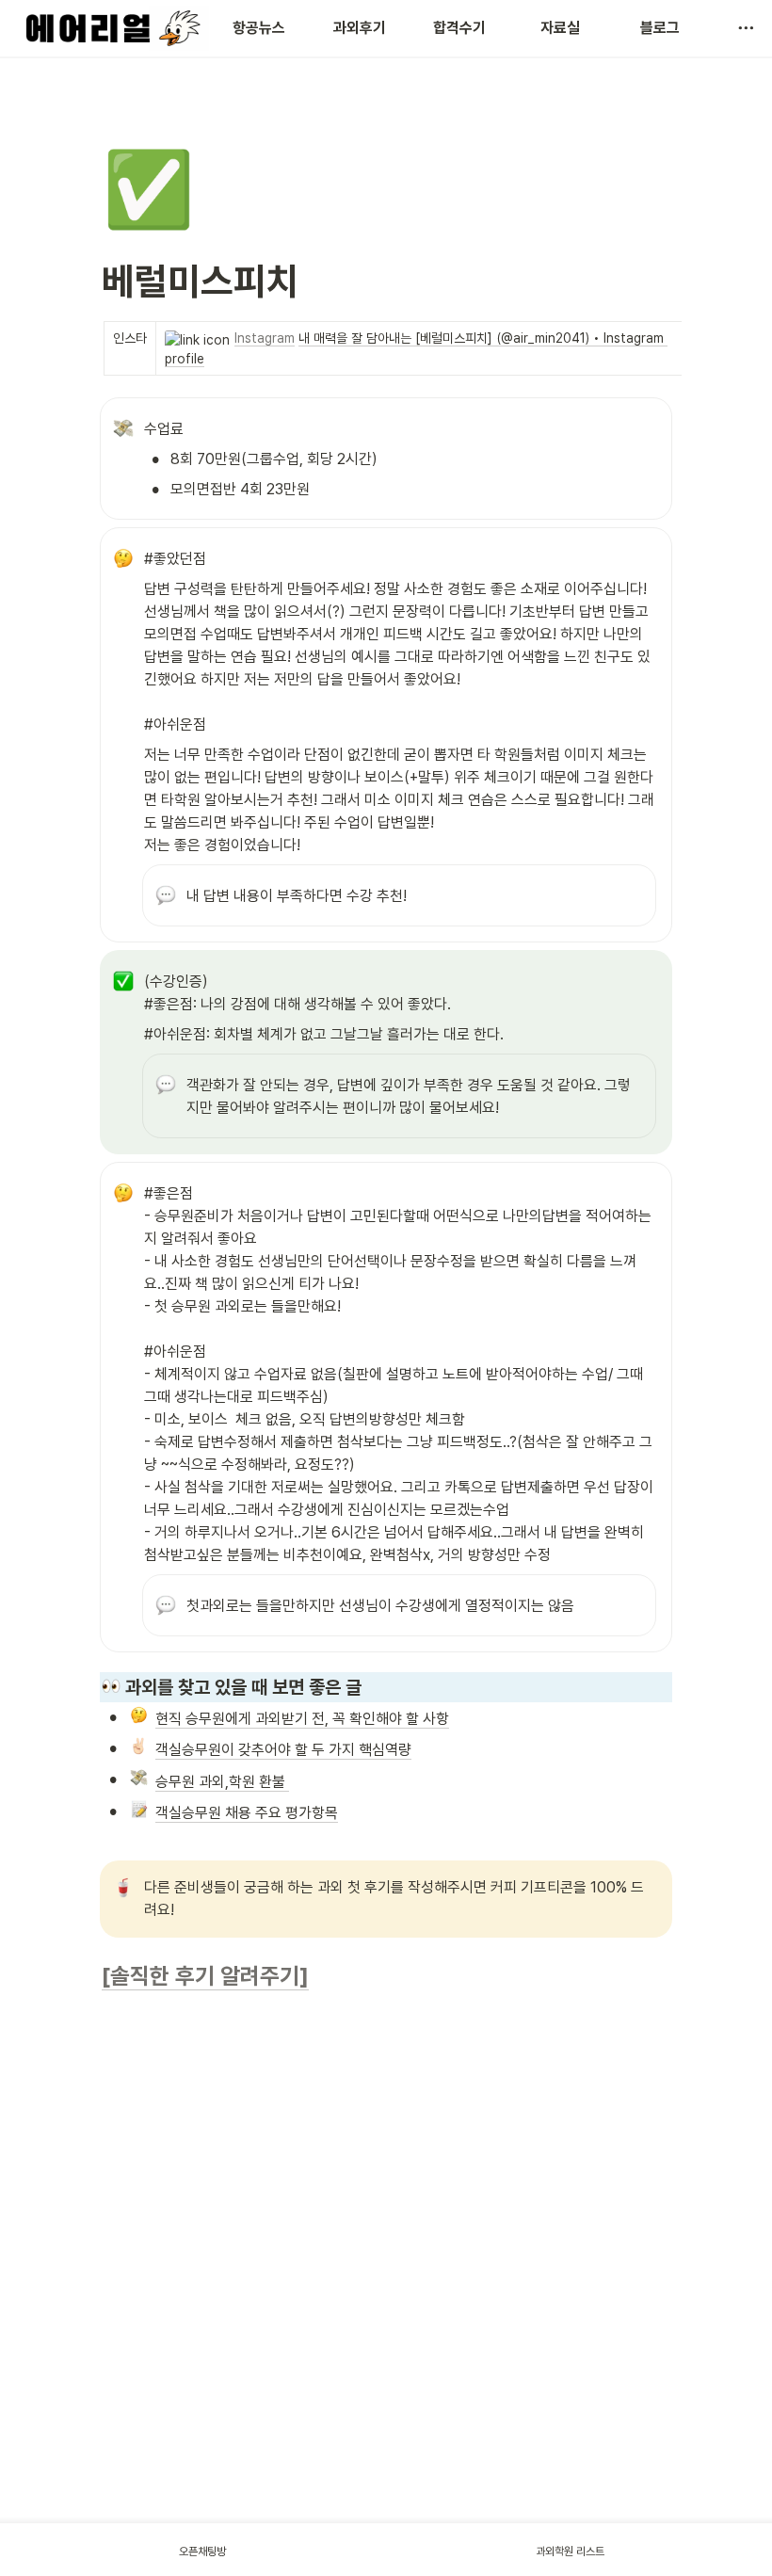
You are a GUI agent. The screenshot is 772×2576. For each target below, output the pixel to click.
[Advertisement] (386, 2473)
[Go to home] (110, 28)
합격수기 (459, 28)
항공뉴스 (259, 28)
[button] (746, 28)
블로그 (660, 28)
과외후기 (360, 28)
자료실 (560, 28)
